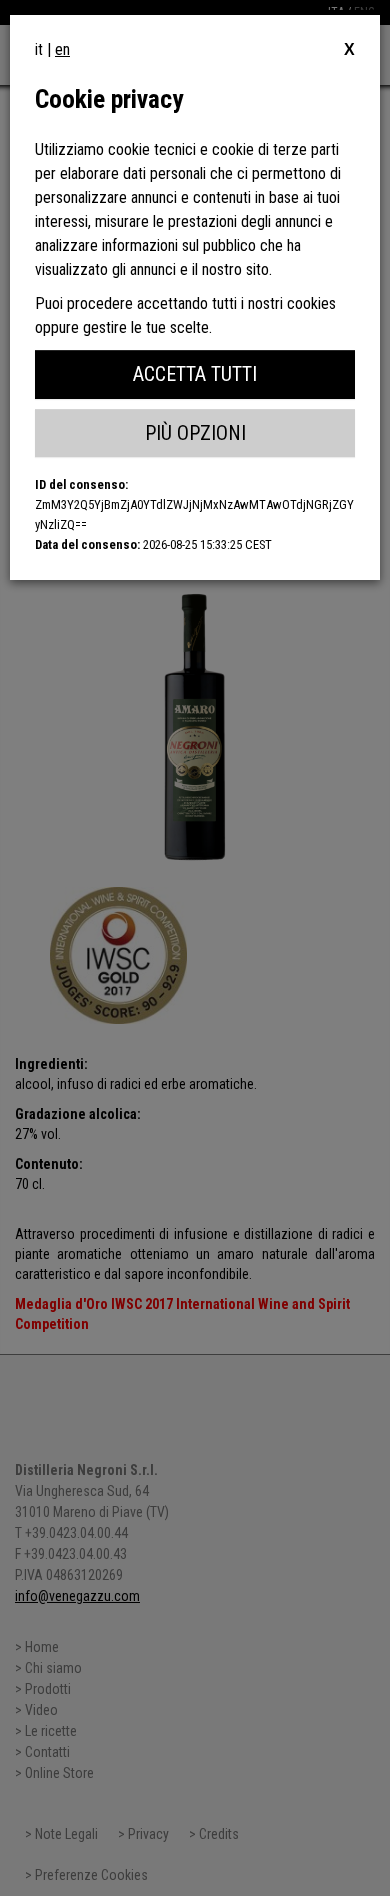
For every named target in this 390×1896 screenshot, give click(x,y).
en (62, 49)
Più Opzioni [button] (195, 433)
